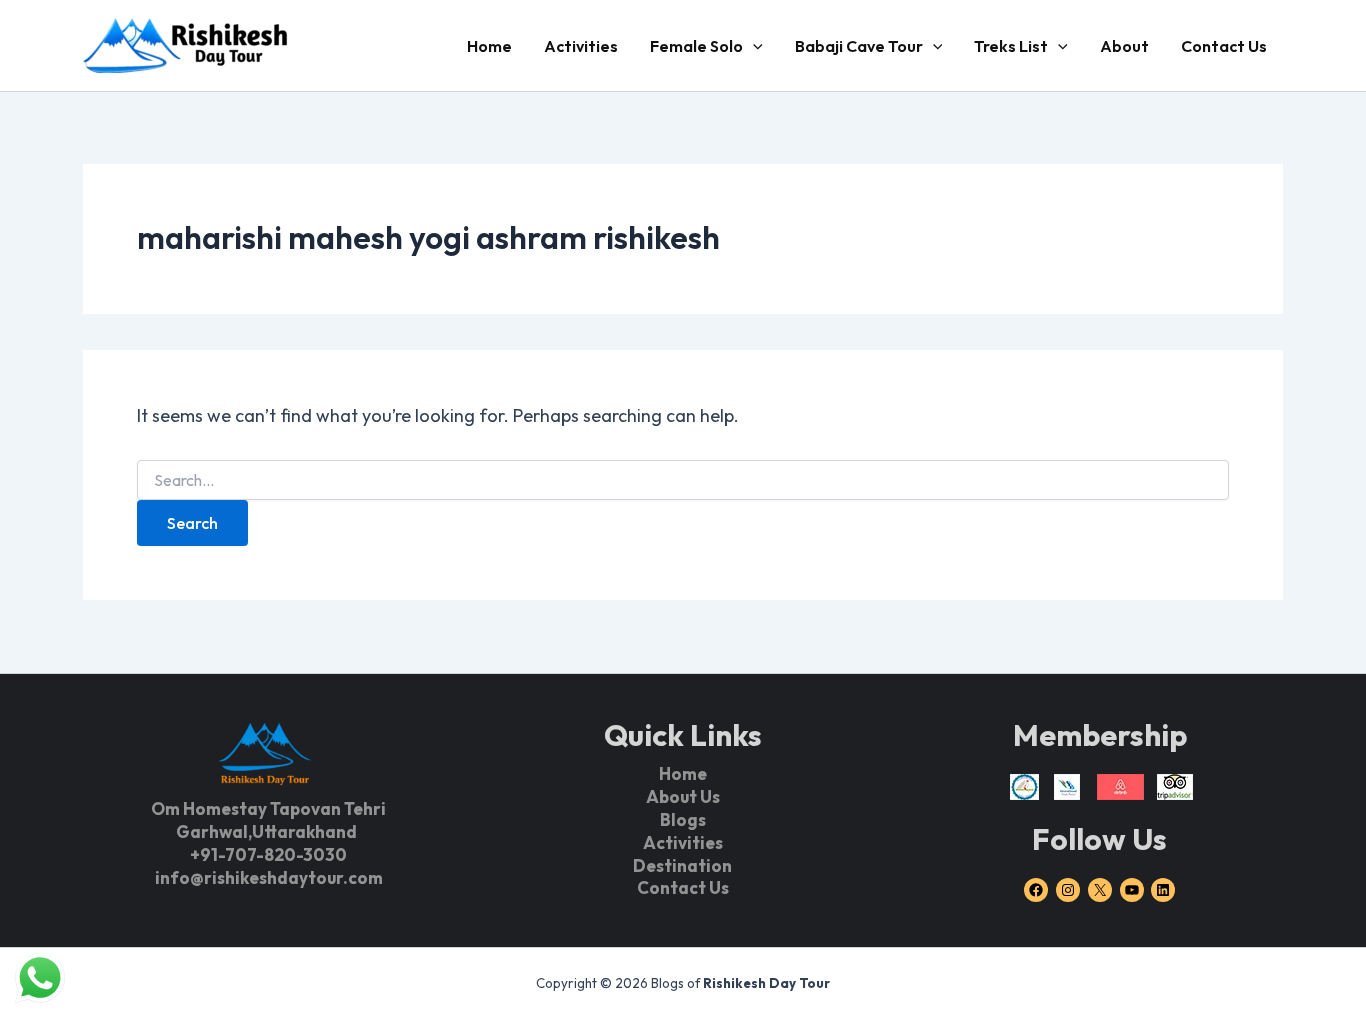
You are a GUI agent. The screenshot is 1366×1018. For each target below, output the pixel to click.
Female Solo (696, 46)
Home (489, 46)
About (1124, 46)
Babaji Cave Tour (859, 46)
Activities (581, 46)
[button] (753, 46)
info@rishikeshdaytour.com (269, 877)
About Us (683, 796)
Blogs (683, 819)
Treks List (1011, 46)
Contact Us (1224, 46)
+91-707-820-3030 (268, 854)
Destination (682, 865)
